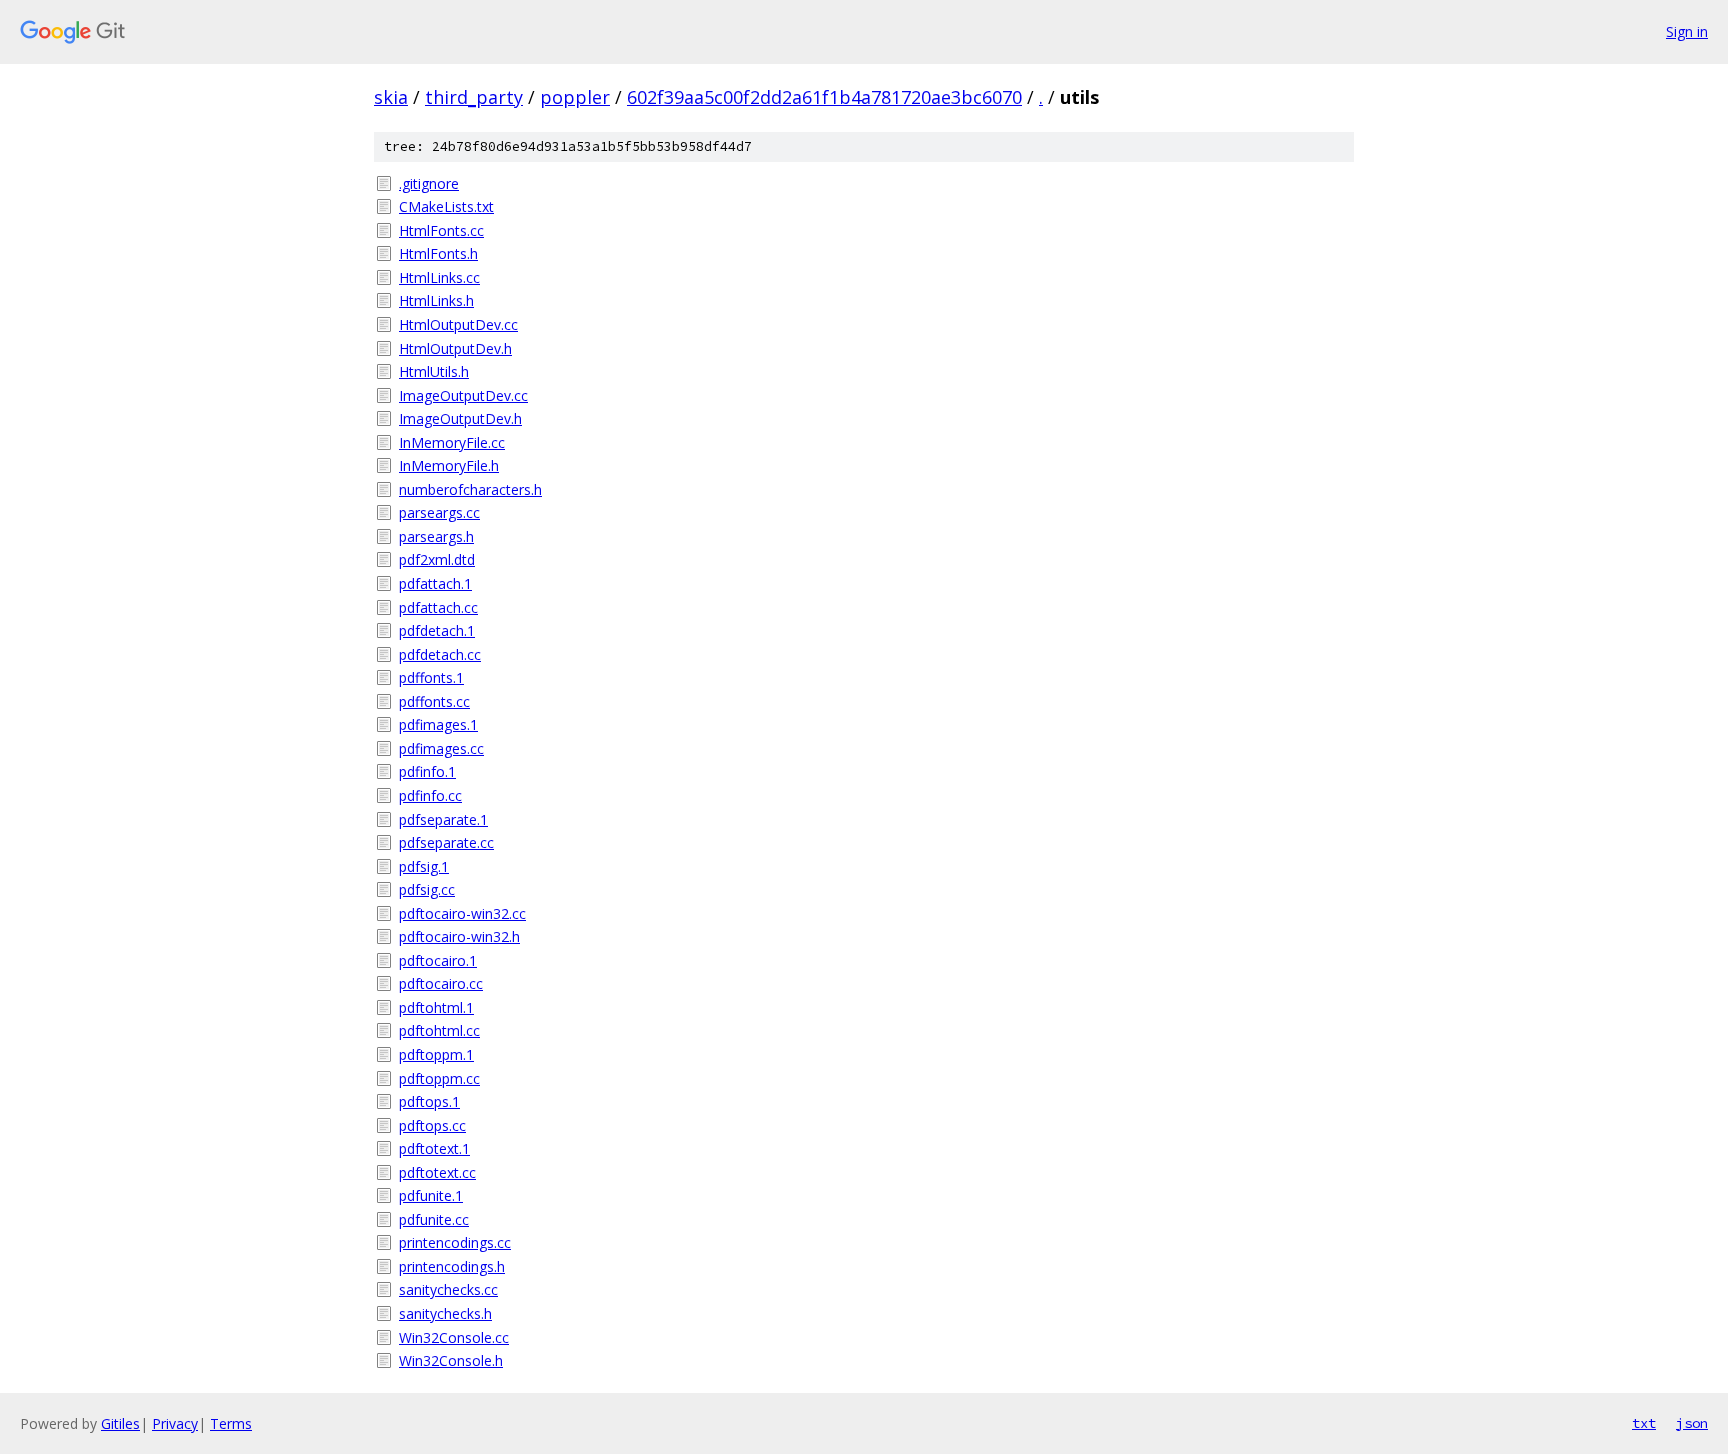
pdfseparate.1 (443, 819)
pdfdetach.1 (437, 630)
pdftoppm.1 (436, 1054)
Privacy (175, 1423)
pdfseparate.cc (446, 842)
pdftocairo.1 (438, 960)
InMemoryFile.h (449, 465)
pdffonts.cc (434, 701)
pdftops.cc (432, 1125)
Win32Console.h (451, 1360)
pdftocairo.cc (441, 983)
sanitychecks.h (445, 1313)
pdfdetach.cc (440, 654)
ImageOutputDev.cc (463, 395)
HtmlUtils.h (434, 371)
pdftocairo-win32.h (459, 936)
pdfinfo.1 (427, 771)
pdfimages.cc (441, 748)
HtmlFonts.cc (441, 230)
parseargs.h (436, 536)
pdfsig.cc (427, 889)
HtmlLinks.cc (439, 277)
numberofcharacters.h (470, 489)
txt (1644, 1423)
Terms (231, 1423)
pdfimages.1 (438, 724)
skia (391, 97)
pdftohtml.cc (439, 1030)
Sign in (1687, 31)
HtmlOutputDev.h (455, 348)
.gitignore (429, 183)
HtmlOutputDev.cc (458, 324)
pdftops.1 (429, 1101)
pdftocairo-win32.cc (462, 913)
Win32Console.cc (454, 1337)
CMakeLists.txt (446, 206)
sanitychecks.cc (448, 1289)
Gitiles (120, 1423)
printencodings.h (452, 1266)
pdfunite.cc (434, 1219)
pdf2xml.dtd (437, 559)
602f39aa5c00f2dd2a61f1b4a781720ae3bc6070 (824, 97)
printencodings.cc (455, 1242)
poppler (575, 97)
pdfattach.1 (435, 583)
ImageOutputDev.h (460, 418)
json (1692, 1423)
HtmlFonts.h (438, 253)
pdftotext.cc (437, 1172)
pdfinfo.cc (430, 795)
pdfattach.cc (438, 607)
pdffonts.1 (431, 677)
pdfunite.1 (431, 1195)
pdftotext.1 (434, 1148)
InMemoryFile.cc (452, 442)
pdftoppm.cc (439, 1078)
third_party (474, 97)
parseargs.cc (439, 512)
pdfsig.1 (424, 866)
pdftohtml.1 (436, 1007)
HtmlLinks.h (436, 300)
